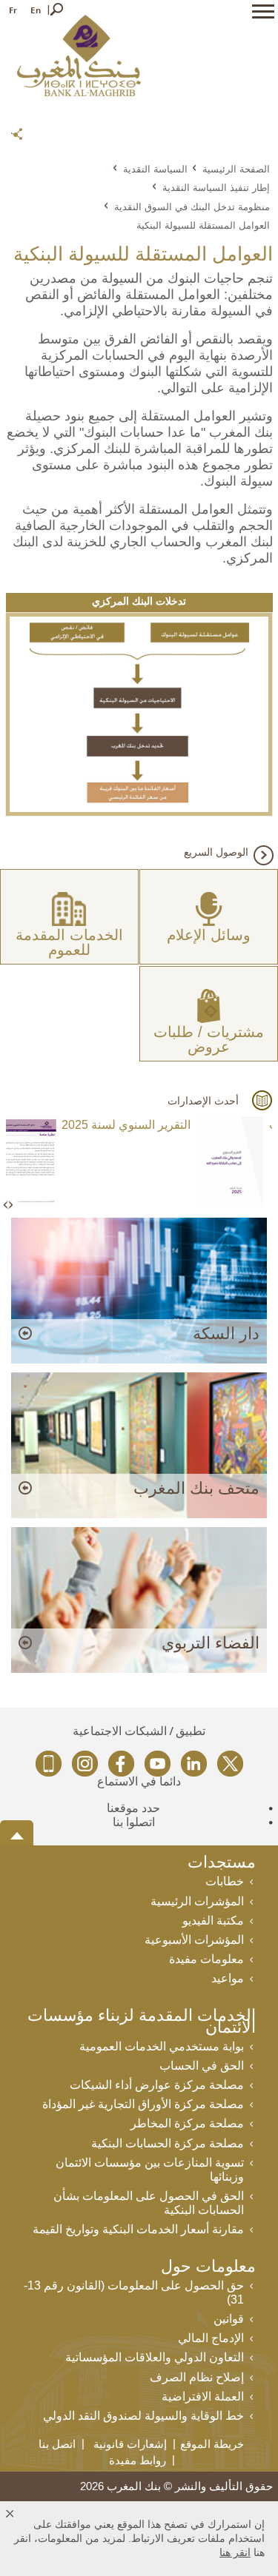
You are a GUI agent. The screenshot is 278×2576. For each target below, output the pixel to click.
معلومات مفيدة (206, 1959)
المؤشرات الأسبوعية (194, 1940)
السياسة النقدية (155, 169)
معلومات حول (208, 2268)
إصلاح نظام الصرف (197, 2377)
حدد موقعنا (133, 1808)
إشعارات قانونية (130, 2444)
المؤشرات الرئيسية (197, 1901)
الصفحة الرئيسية (236, 169)
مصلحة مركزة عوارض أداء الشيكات (157, 2085)
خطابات (225, 1881)
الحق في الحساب (202, 2066)
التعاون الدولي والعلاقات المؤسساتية (155, 2357)
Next (10, 1205)
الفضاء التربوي (211, 1643)
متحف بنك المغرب (196, 1488)
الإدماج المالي (211, 2338)
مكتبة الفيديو (213, 1921)
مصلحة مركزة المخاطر (187, 2123)
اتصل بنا (57, 2444)
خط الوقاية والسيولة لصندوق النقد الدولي (143, 2416)
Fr (13, 10)
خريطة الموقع (212, 2444)
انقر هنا (235, 2552)
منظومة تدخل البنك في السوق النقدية (192, 207)
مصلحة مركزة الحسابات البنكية (168, 2143)
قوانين (229, 2319)
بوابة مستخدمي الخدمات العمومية (162, 2046)
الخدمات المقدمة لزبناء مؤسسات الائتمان (142, 2023)
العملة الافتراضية (203, 2396)
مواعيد (228, 1978)
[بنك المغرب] (79, 55)
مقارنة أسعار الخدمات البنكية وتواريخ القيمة (138, 2229)
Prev (7, 1205)
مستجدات (222, 1864)
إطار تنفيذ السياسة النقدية (216, 187)
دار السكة (226, 1334)
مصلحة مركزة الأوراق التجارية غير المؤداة (143, 2104)
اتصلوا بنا (134, 1822)
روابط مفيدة (138, 2460)
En (36, 10)
